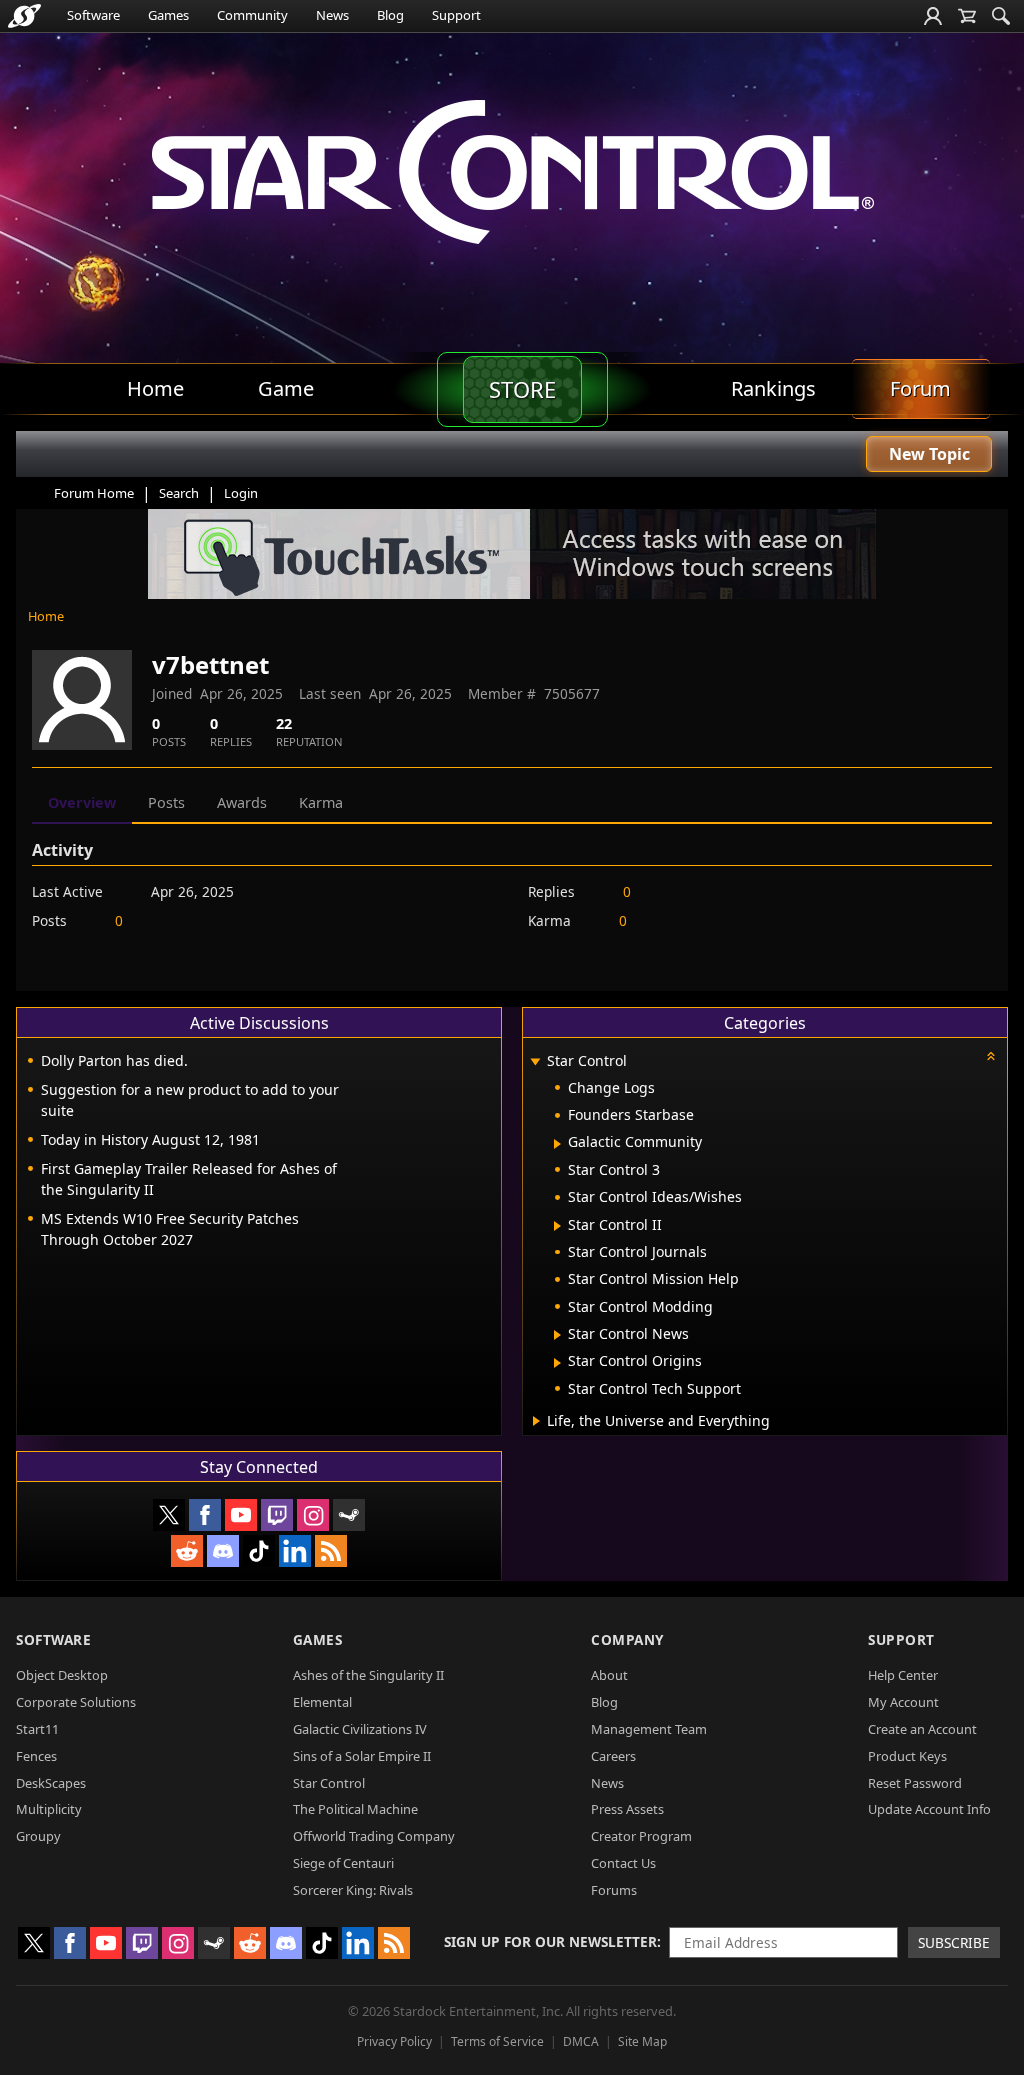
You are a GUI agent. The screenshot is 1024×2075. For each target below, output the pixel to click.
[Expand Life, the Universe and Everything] (536, 1421)
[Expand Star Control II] (557, 1226)
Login (241, 493)
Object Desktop (62, 1675)
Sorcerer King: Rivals (353, 1890)
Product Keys (907, 1756)
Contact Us (623, 1863)
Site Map (642, 2041)
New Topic (929, 454)
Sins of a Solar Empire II (362, 1756)
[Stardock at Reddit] (187, 1551)
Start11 (37, 1729)
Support (456, 15)
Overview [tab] (82, 802)
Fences (36, 1756)
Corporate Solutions (76, 1702)
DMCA (581, 2041)
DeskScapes (51, 1783)
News (332, 15)
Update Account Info (929, 1809)
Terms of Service (497, 2041)
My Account (903, 1702)
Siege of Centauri (343, 1863)
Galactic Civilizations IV (360, 1729)
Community (252, 15)
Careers (613, 1756)
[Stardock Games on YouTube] (241, 1515)
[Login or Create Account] (933, 16)
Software (93, 15)
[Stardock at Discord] (223, 1551)
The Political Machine (355, 1809)
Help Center (903, 1675)
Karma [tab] (321, 802)
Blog (390, 15)
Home (46, 616)
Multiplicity (49, 1809)
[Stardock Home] (24, 16)
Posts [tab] (166, 802)
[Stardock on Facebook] (205, 1515)
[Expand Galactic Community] (557, 1144)
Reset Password (915, 1783)
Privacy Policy (394, 2041)
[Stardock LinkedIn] (295, 1551)
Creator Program (641, 1836)
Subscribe (954, 1942)
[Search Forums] (1001, 16)
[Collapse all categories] (991, 1056)
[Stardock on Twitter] (169, 1515)
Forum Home (94, 493)
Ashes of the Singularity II (368, 1675)
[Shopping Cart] (967, 16)
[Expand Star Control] (535, 1062)
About (609, 1675)
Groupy (38, 1836)
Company (627, 1639)
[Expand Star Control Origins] (557, 1363)
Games (168, 15)
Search (179, 493)
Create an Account (922, 1729)
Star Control (329, 1783)
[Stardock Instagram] (313, 1515)
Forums (614, 1890)
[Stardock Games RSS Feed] (331, 1551)
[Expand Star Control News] (557, 1335)
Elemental (322, 1702)
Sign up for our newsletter (550, 1941)
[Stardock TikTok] (259, 1551)
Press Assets (627, 1809)
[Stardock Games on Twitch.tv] (277, 1515)
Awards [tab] (242, 802)
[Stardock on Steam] (349, 1515)
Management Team (649, 1729)
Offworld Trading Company (374, 1836)
